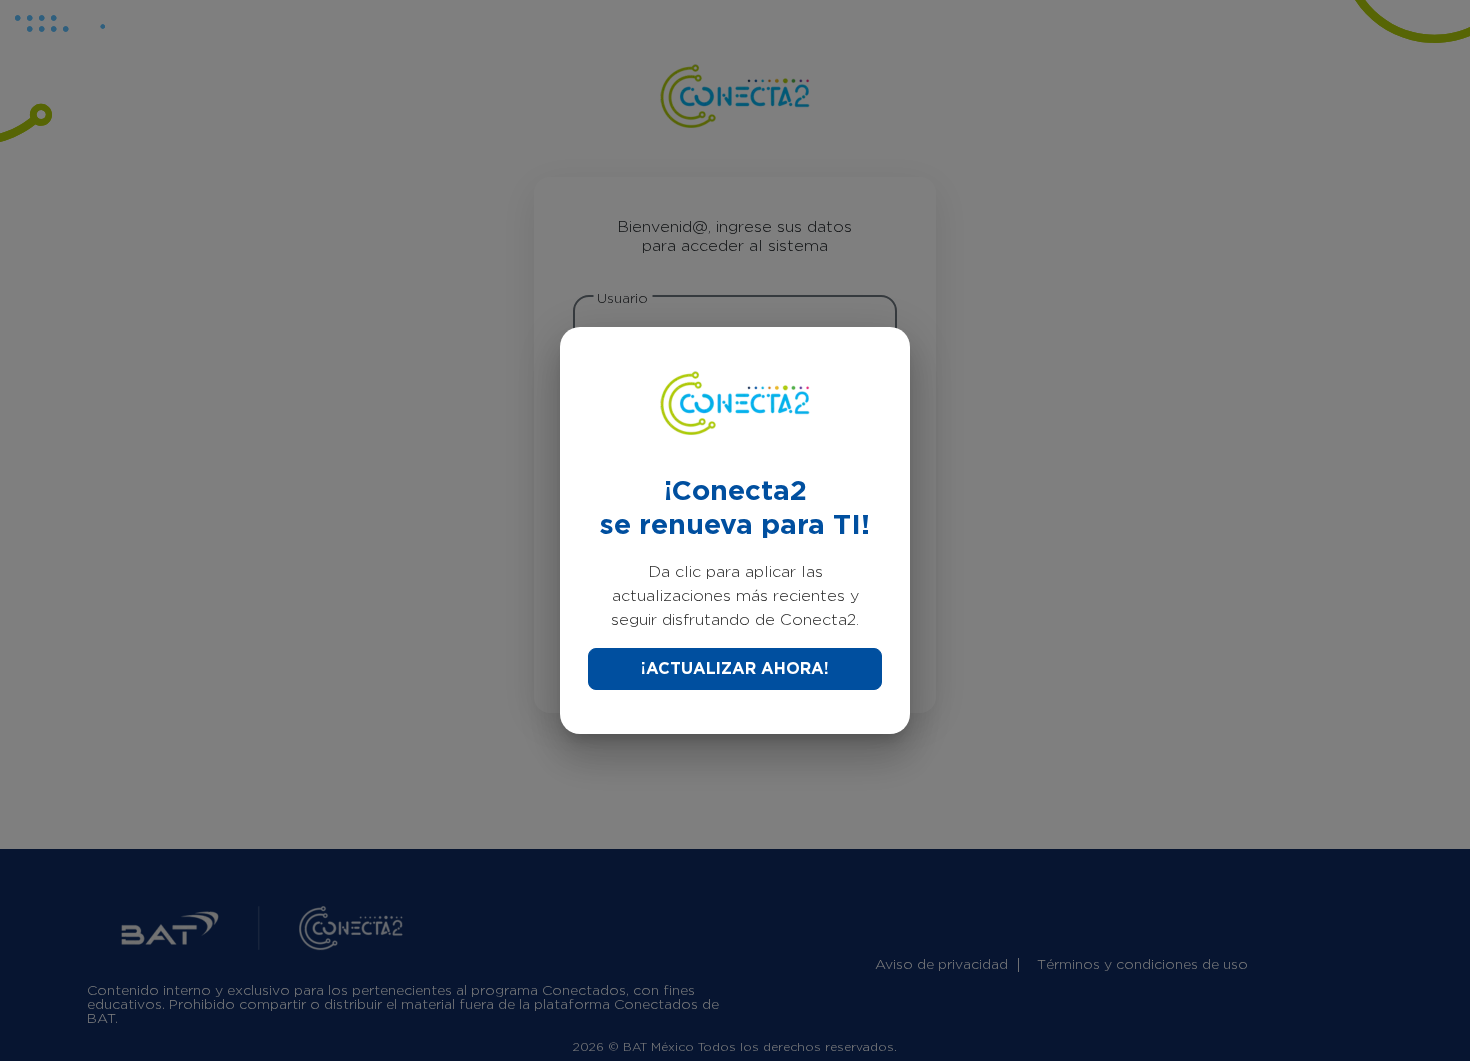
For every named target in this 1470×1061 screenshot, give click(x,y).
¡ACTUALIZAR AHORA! (735, 669)
